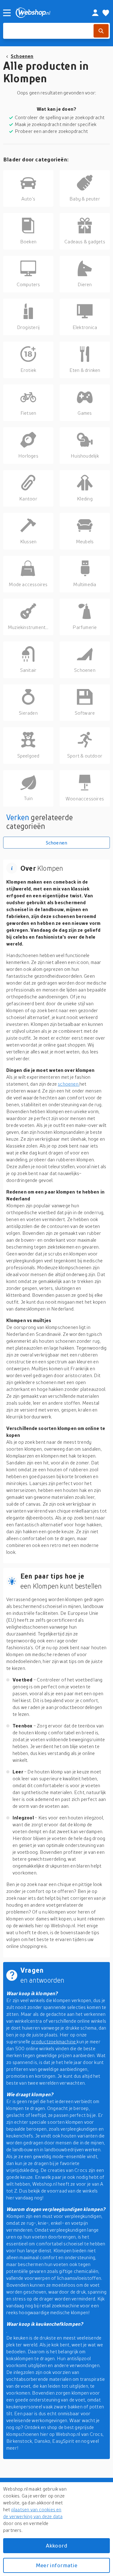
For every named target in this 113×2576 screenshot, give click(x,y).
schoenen (69, 1084)
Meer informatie (56, 2565)
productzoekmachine (54, 2041)
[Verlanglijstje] (106, 13)
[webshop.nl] (47, 13)
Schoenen (22, 56)
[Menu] (7, 13)
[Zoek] (101, 31)
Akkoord (56, 2546)
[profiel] (95, 13)
